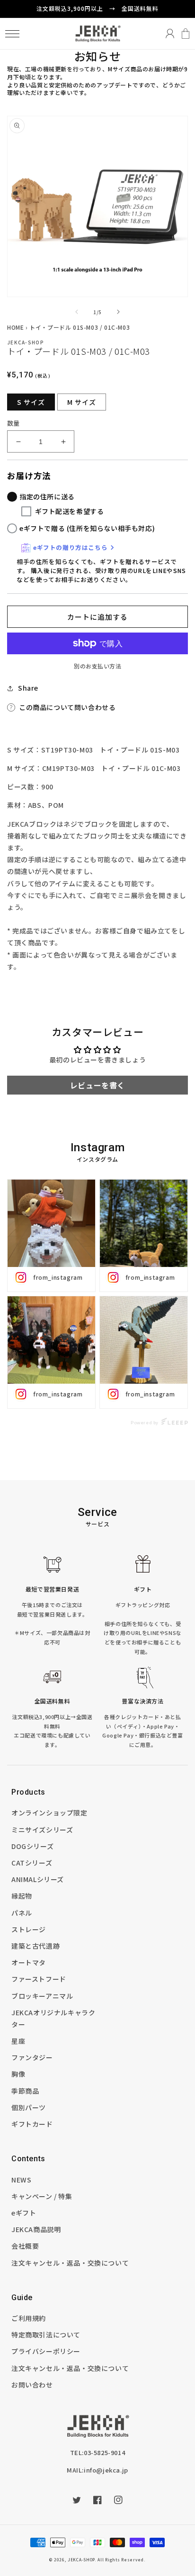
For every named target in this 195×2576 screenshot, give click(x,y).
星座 (18, 2041)
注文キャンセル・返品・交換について (70, 2263)
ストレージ (29, 1929)
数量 (13, 423)
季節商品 (25, 2091)
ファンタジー (32, 2057)
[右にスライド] (118, 312)
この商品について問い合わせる (67, 707)
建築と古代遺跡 (35, 1946)
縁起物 (22, 1896)
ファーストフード (39, 1979)
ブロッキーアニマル (42, 1996)
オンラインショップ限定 (49, 1813)
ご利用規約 (29, 2318)
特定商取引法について (46, 2335)
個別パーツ (29, 2107)
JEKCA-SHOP (81, 2559)
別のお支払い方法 (97, 666)
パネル (22, 1913)
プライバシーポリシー (46, 2351)
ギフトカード (32, 2124)
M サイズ (82, 402)
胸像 (18, 2074)
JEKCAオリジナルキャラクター (53, 2018)
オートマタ (29, 1962)
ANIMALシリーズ (38, 1879)
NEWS (21, 2180)
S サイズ (31, 402)
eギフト (24, 2213)
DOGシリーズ (32, 1846)
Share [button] (28, 688)
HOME (15, 327)
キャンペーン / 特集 (42, 2196)
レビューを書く (97, 1085)
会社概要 (25, 2246)
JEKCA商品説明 (36, 2229)
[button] (12, 34)
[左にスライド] (77, 312)
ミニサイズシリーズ (42, 1830)
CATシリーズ (32, 1863)
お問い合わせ (32, 2385)
